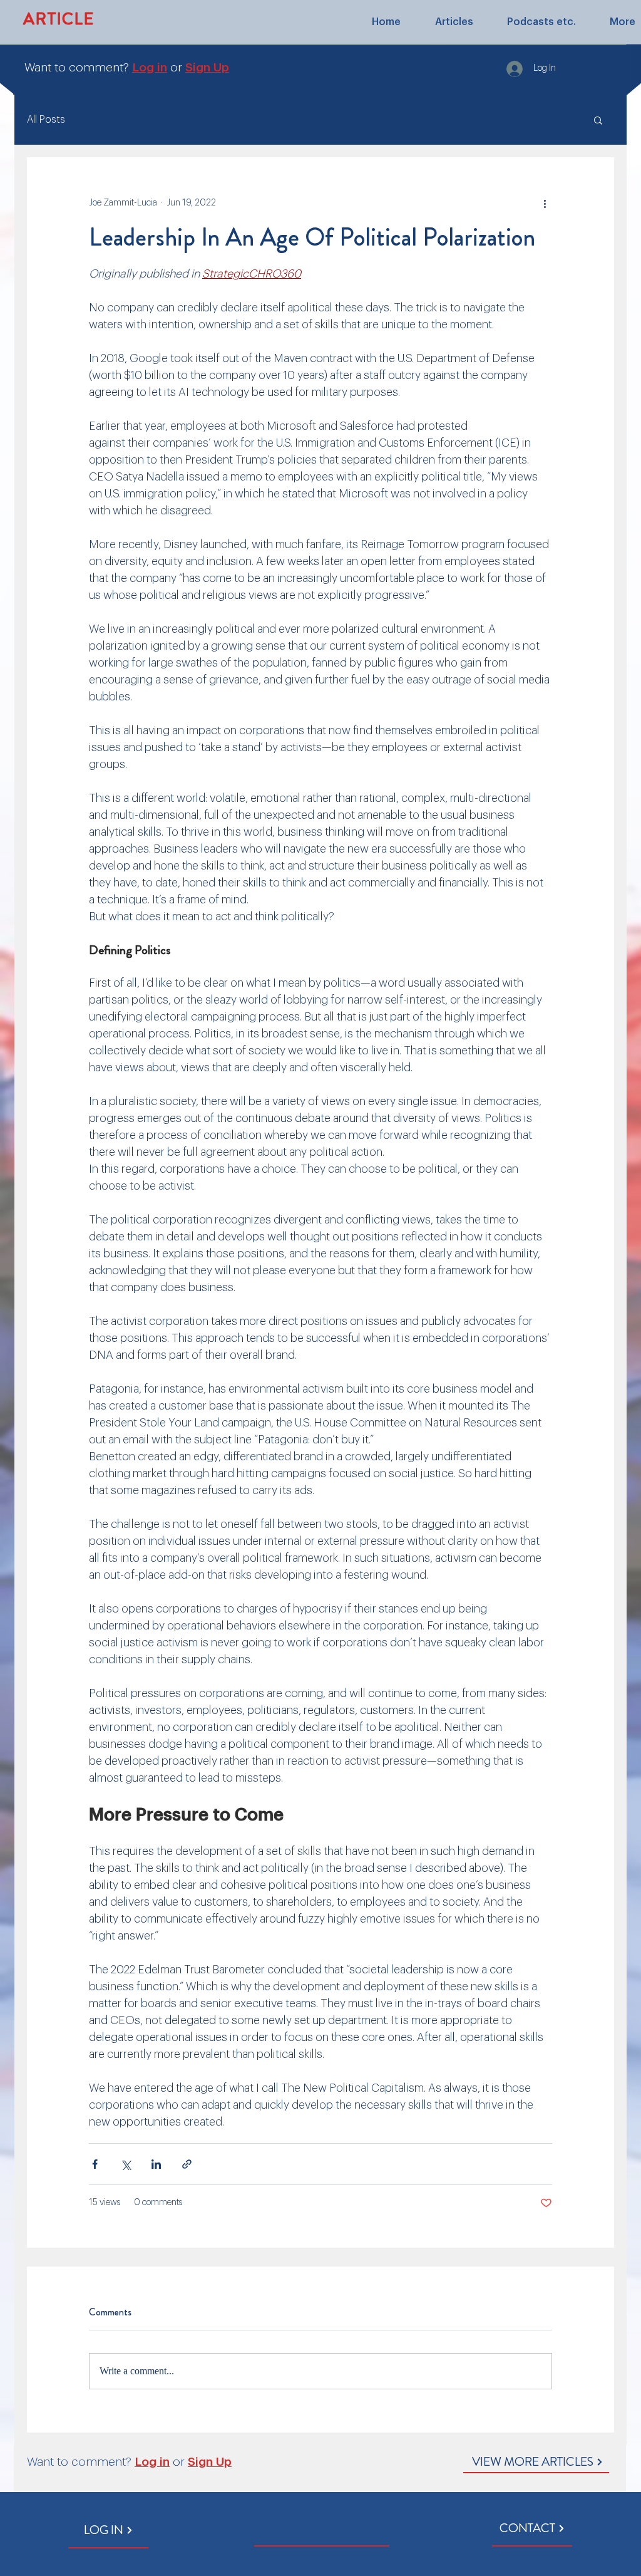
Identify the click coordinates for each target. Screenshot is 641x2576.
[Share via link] (187, 2164)
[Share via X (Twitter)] (126, 2164)
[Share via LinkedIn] (156, 2164)
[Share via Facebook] (95, 2164)
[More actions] (545, 203)
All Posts (46, 120)
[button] (598, 120)
